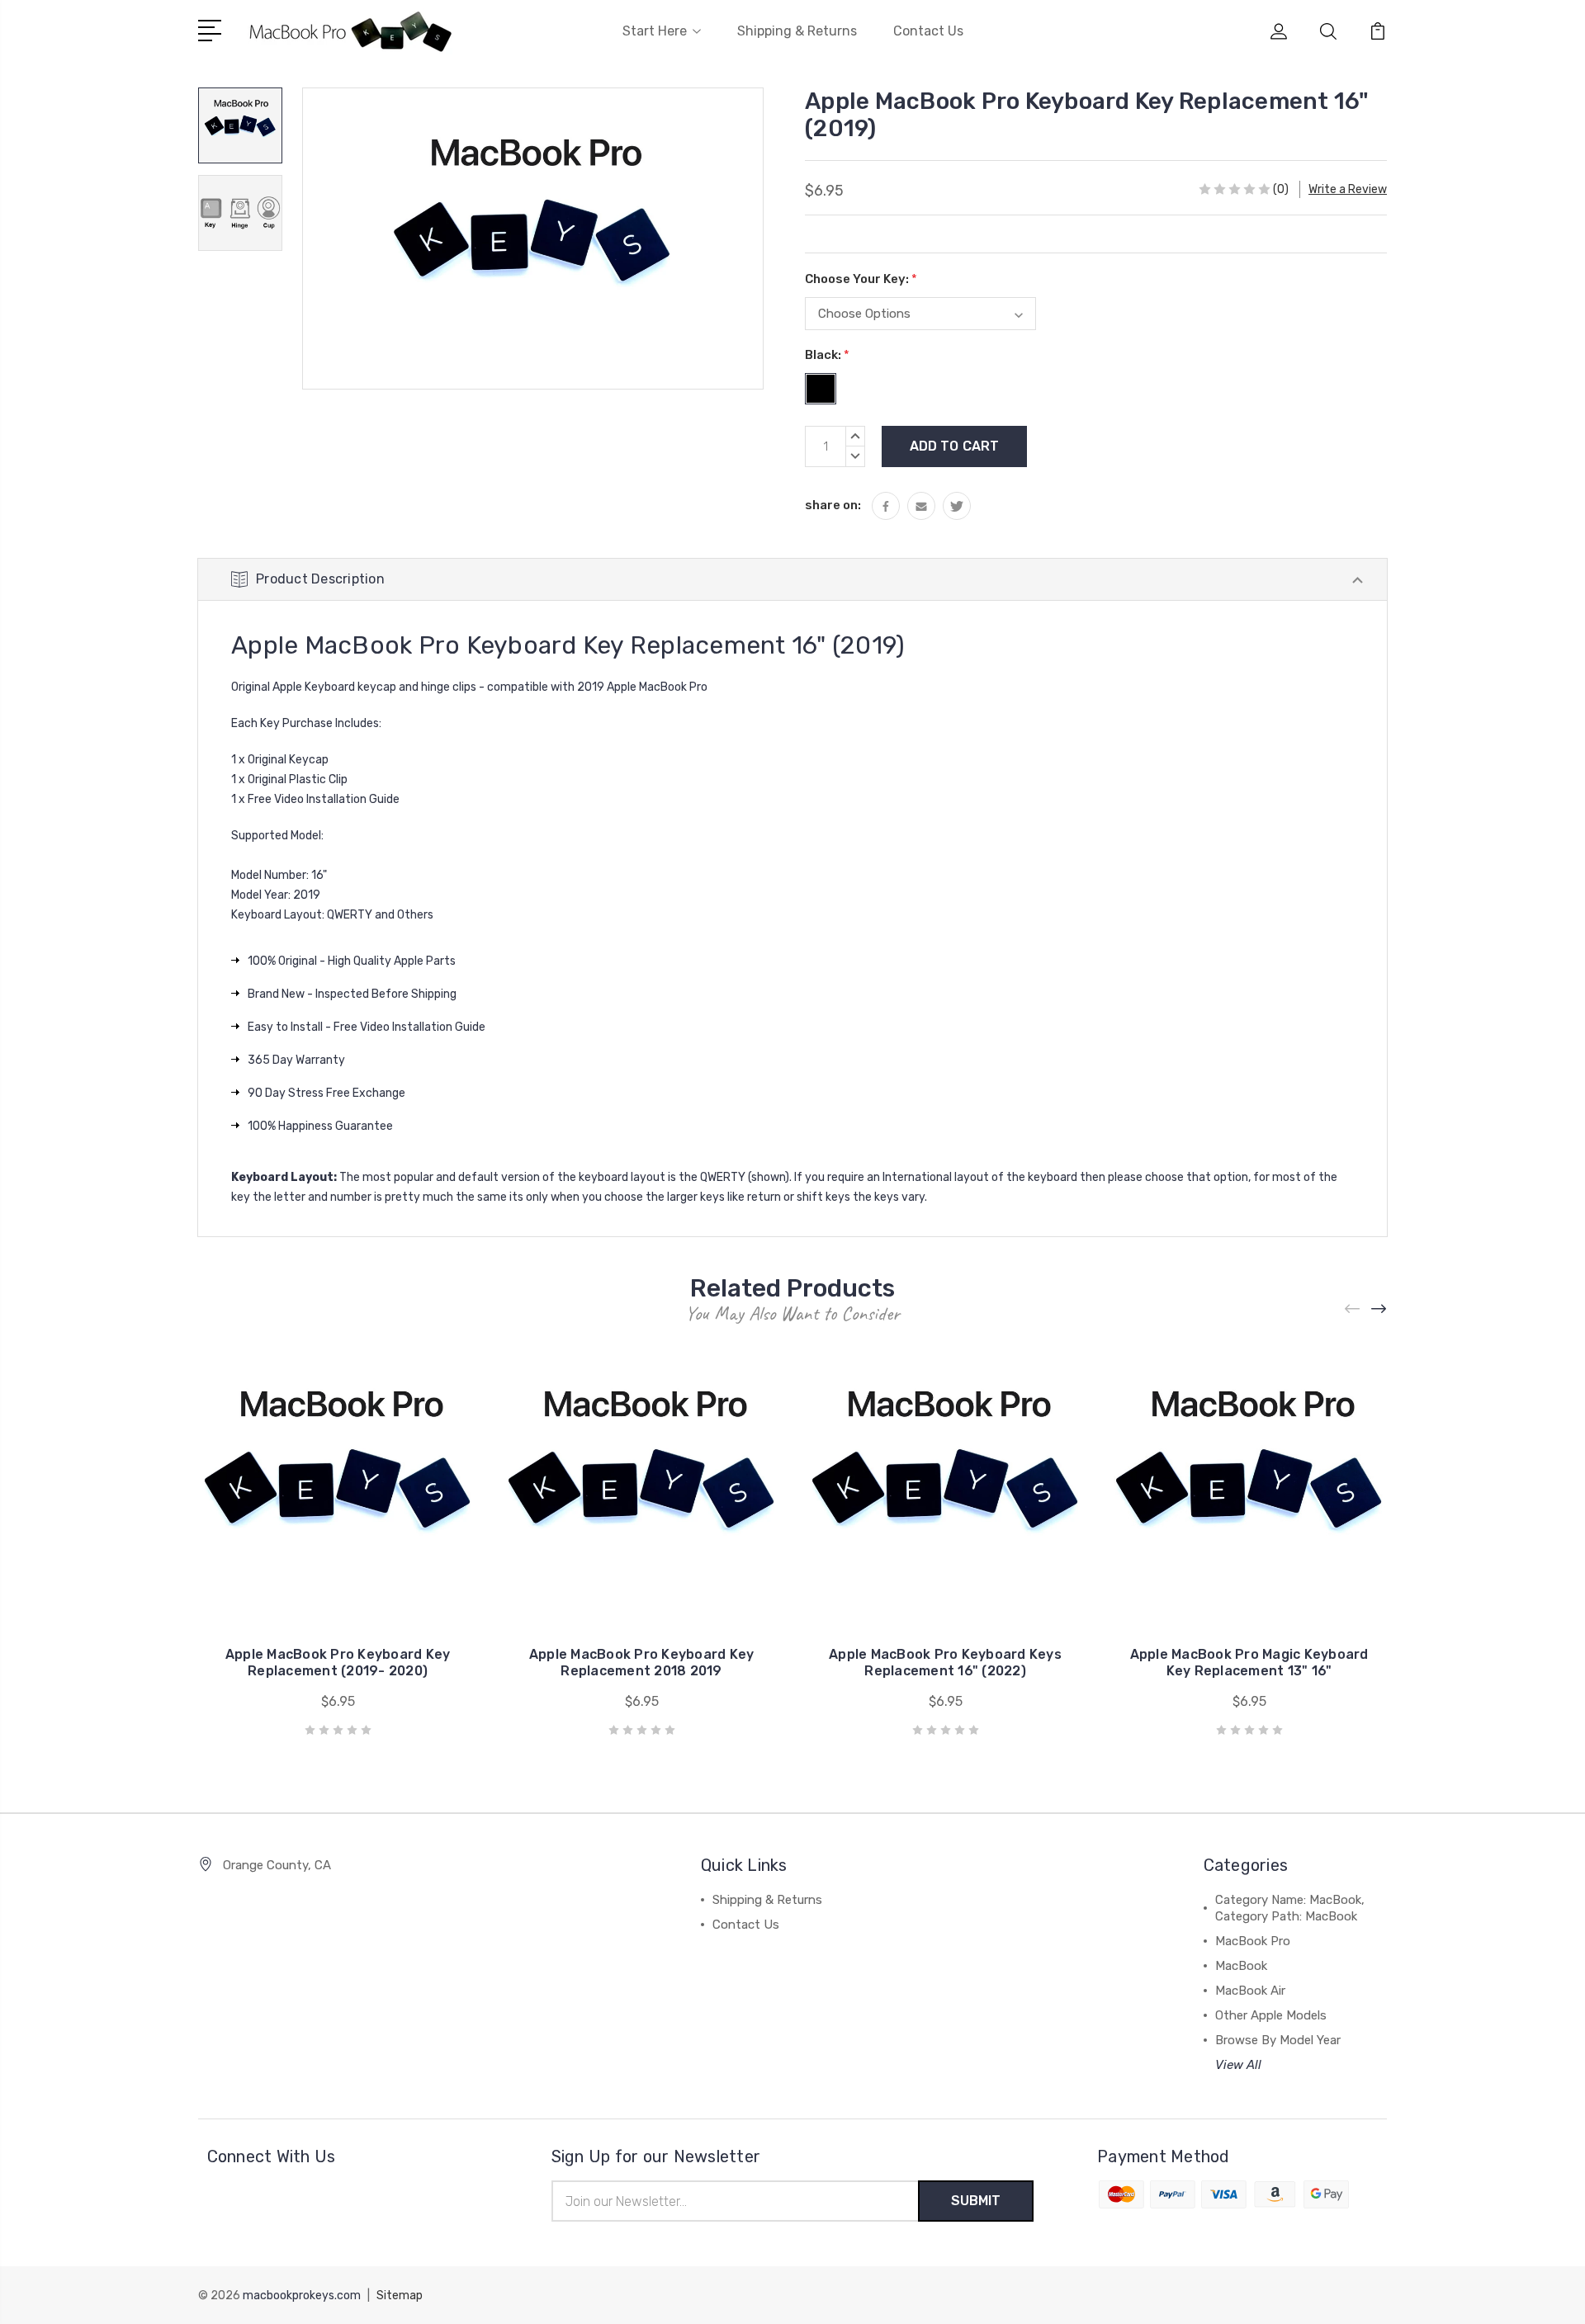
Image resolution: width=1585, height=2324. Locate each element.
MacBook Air (1250, 1991)
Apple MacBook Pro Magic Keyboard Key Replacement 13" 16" (1249, 1663)
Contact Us (928, 31)
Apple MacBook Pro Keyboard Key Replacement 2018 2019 (642, 1663)
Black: (827, 355)
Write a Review (1348, 189)
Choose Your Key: (861, 279)
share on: (833, 505)
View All (1238, 2065)
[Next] (1379, 1308)
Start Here (655, 31)
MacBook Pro (1253, 1941)
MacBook (1241, 1966)
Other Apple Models (1271, 2015)
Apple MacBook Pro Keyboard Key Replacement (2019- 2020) (338, 1663)
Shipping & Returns (797, 31)
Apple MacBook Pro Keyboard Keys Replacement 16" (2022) (945, 1663)
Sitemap (400, 2296)
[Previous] (1353, 1308)
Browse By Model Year (1278, 2040)
